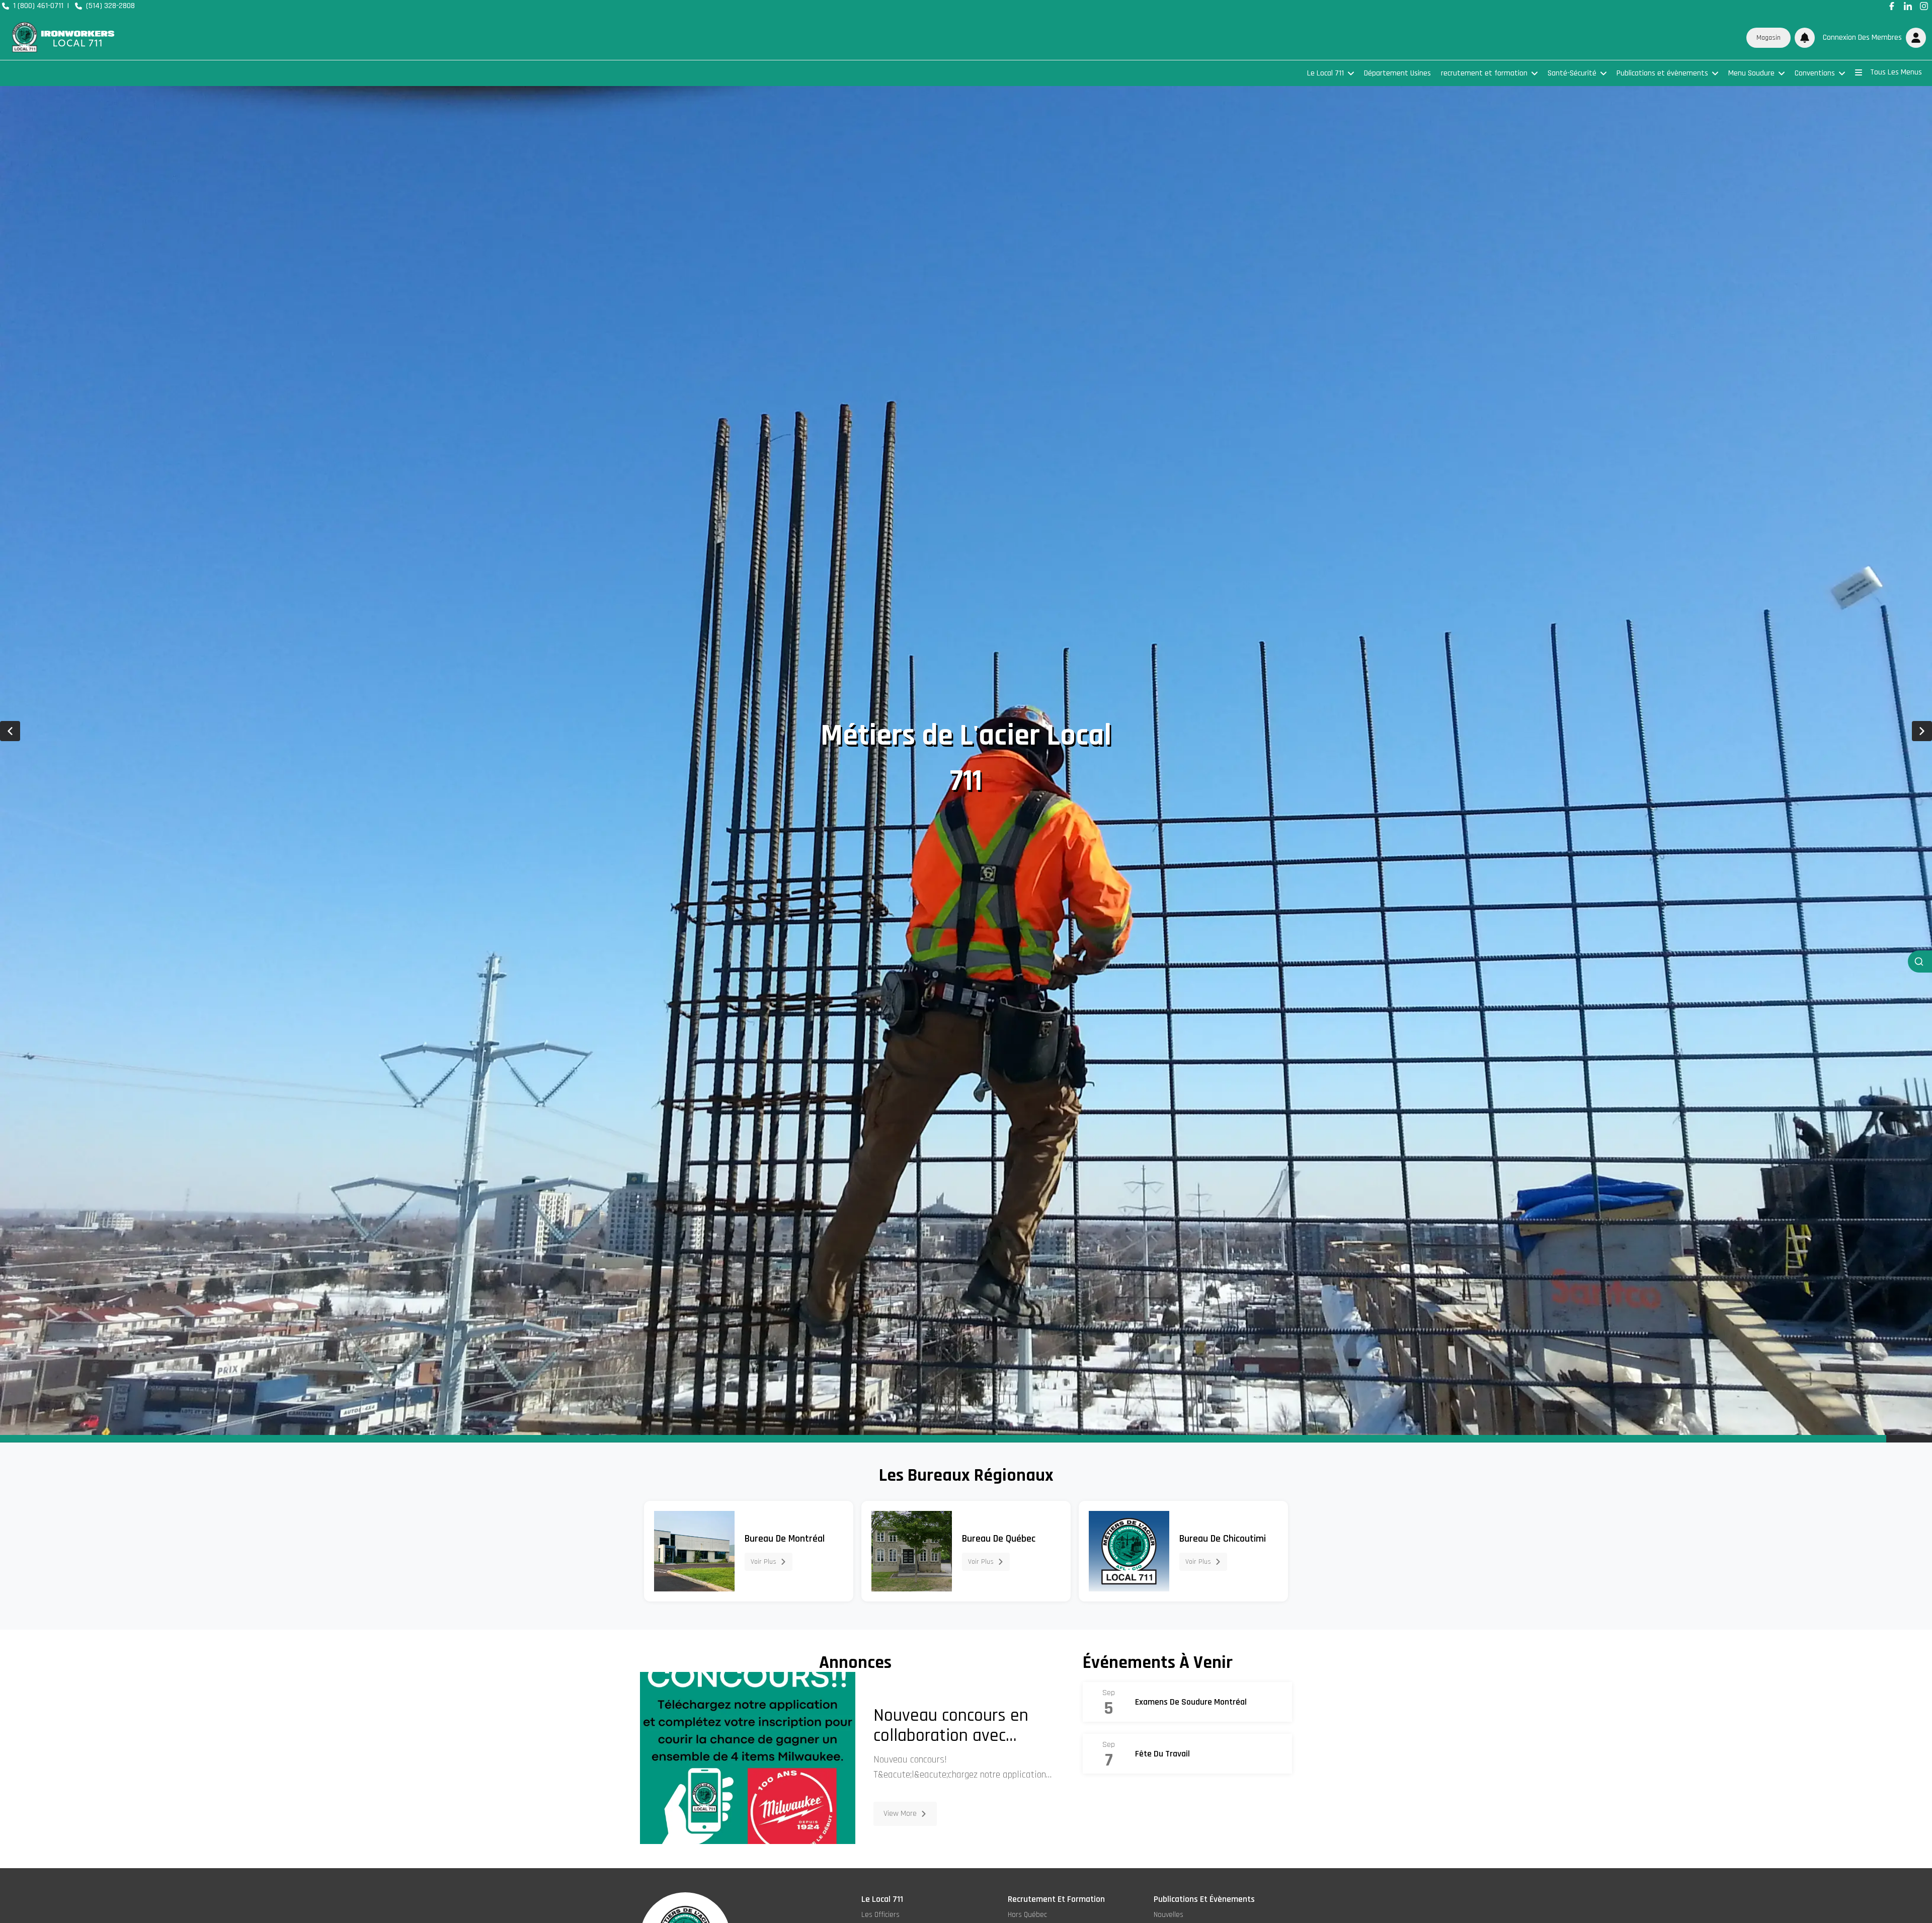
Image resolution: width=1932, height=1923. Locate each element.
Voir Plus (763, 1562)
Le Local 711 (1325, 73)
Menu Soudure (1751, 73)
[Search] (1920, 961)
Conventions (1815, 73)
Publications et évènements (1662, 73)
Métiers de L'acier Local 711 (966, 758)
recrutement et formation (1484, 73)
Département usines (1397, 73)
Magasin (1768, 38)
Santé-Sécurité (1572, 73)
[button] (1872, 38)
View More (900, 1814)
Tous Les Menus (1896, 72)
